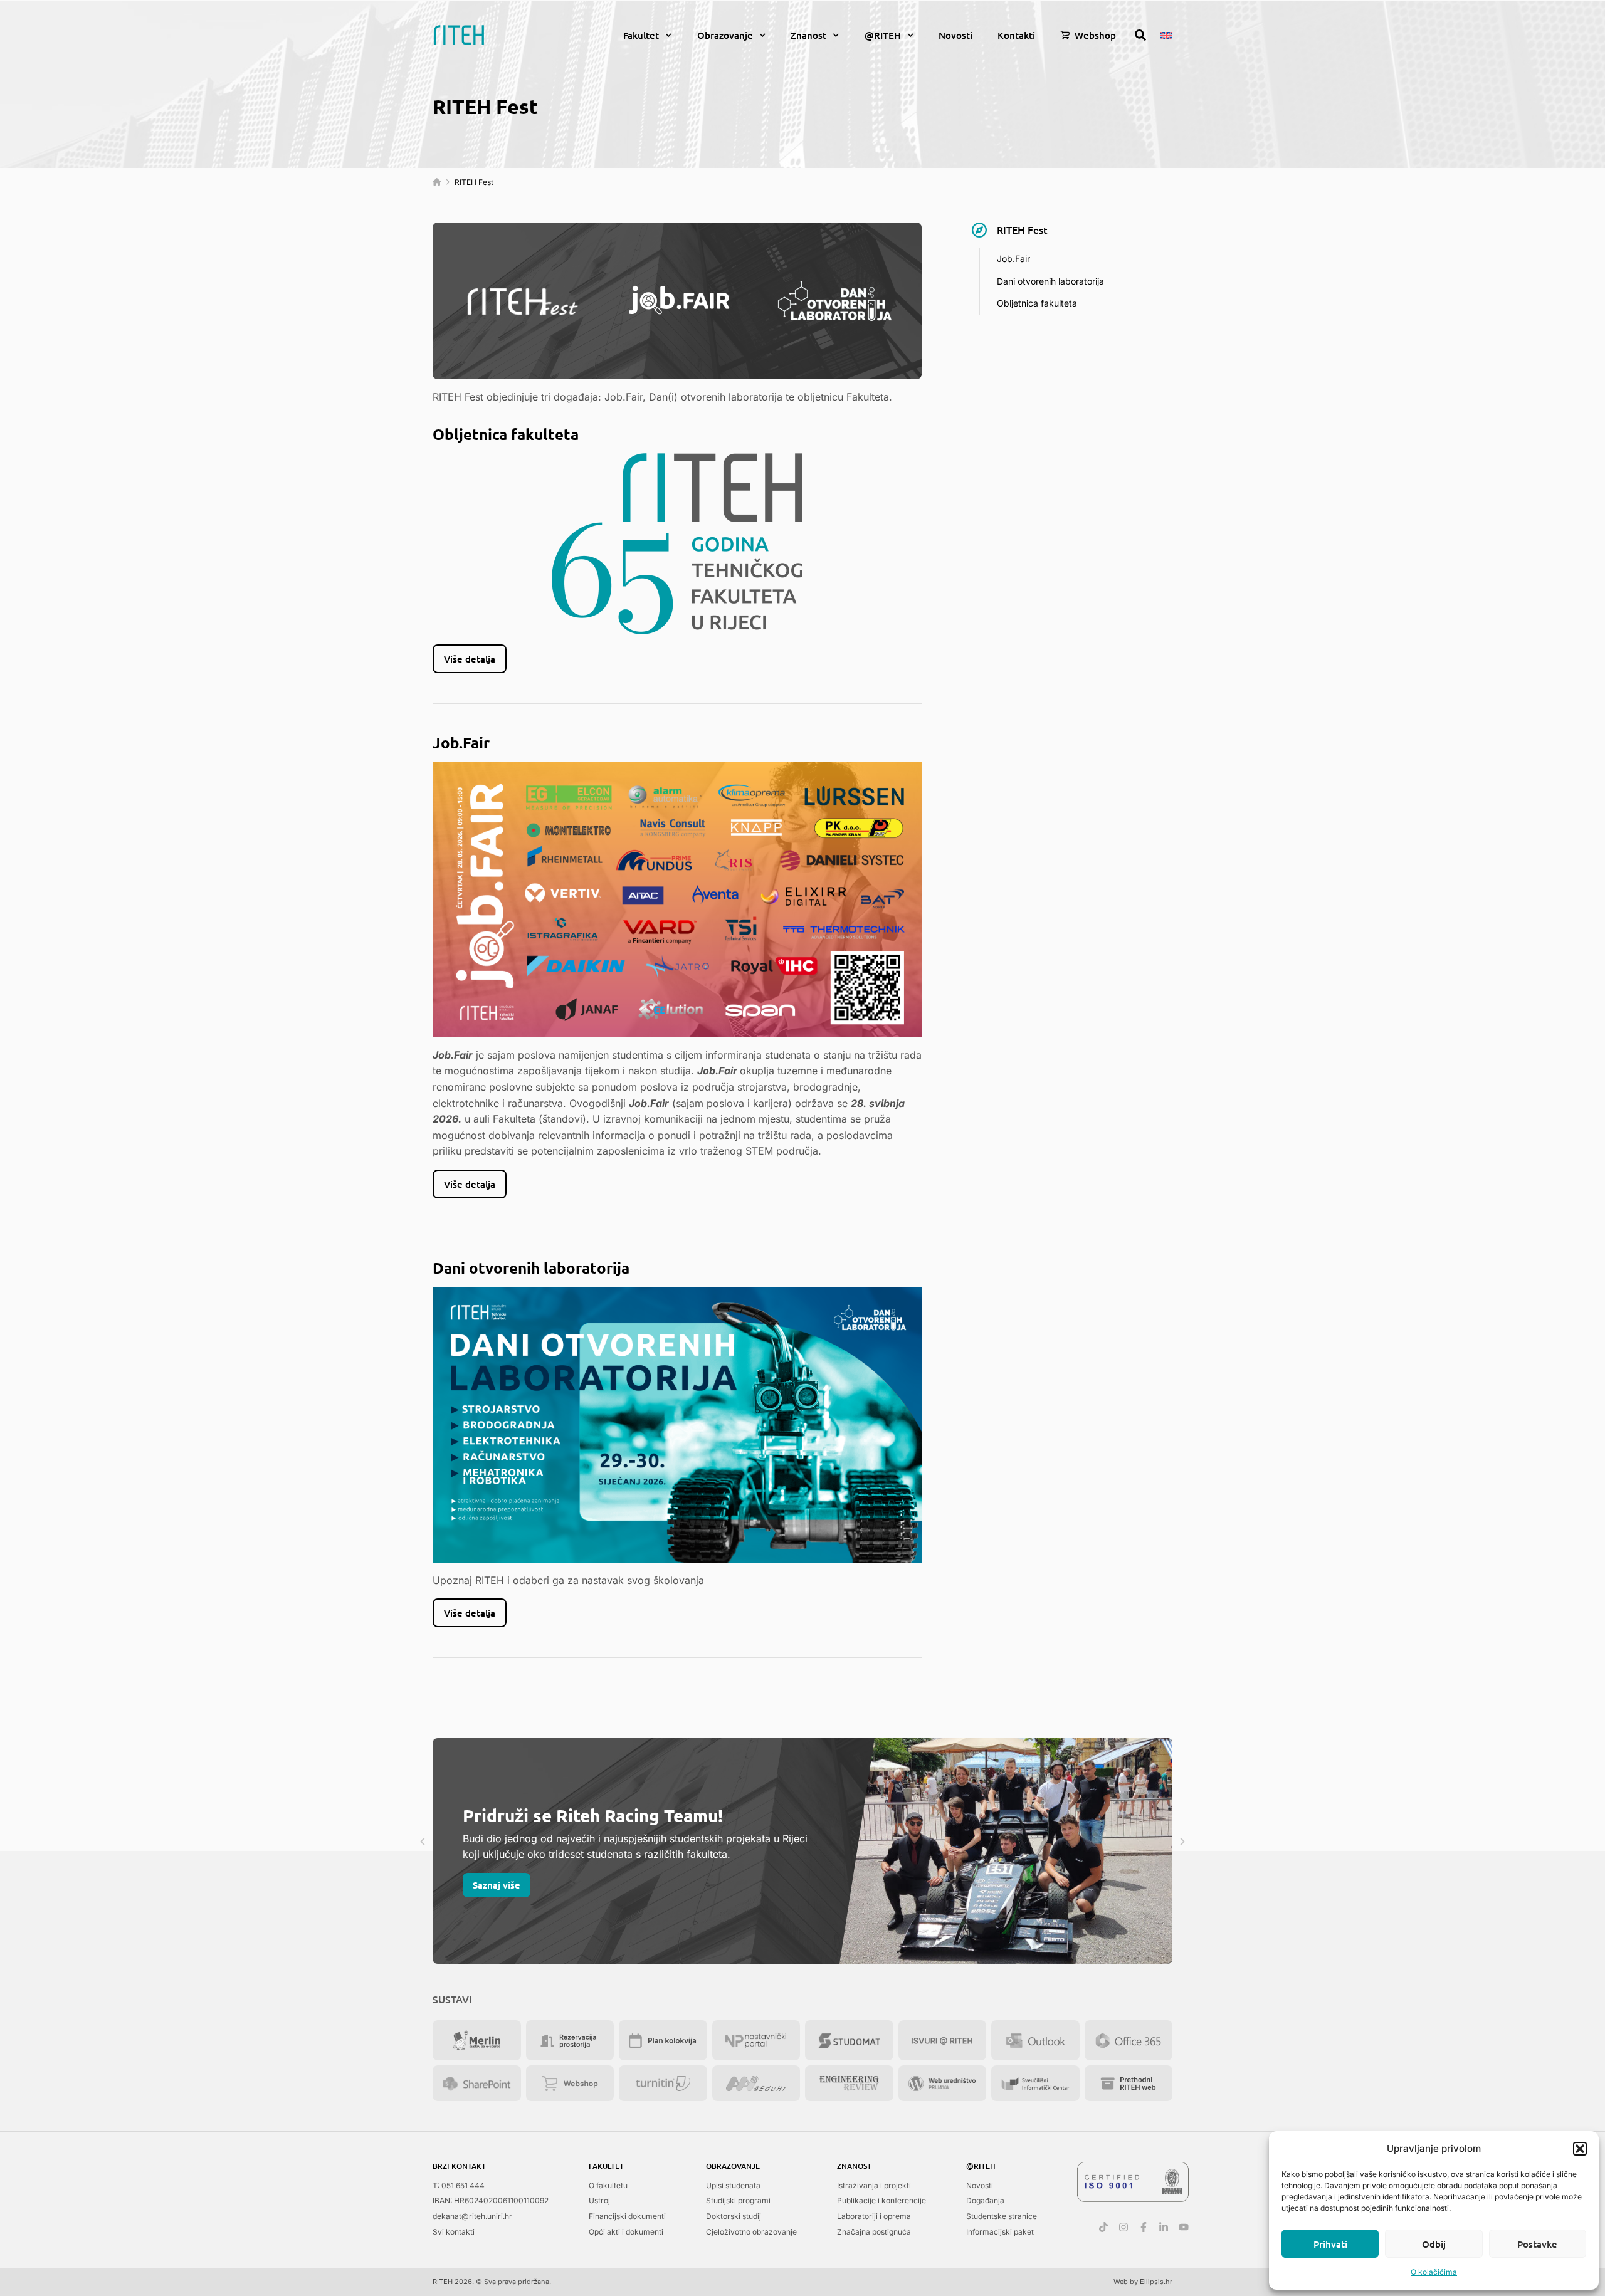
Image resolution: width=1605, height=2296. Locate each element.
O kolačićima (1434, 2272)
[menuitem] (1166, 34)
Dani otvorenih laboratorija (1050, 281)
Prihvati (1330, 2244)
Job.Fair (1013, 259)
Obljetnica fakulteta (1037, 303)
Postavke (1537, 2244)
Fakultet (641, 35)
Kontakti (1016, 35)
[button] (1580, 2149)
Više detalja (470, 659)
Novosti (955, 35)
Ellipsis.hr (1156, 2282)
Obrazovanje (725, 35)
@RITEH (883, 35)
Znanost (808, 35)
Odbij (1434, 2244)
